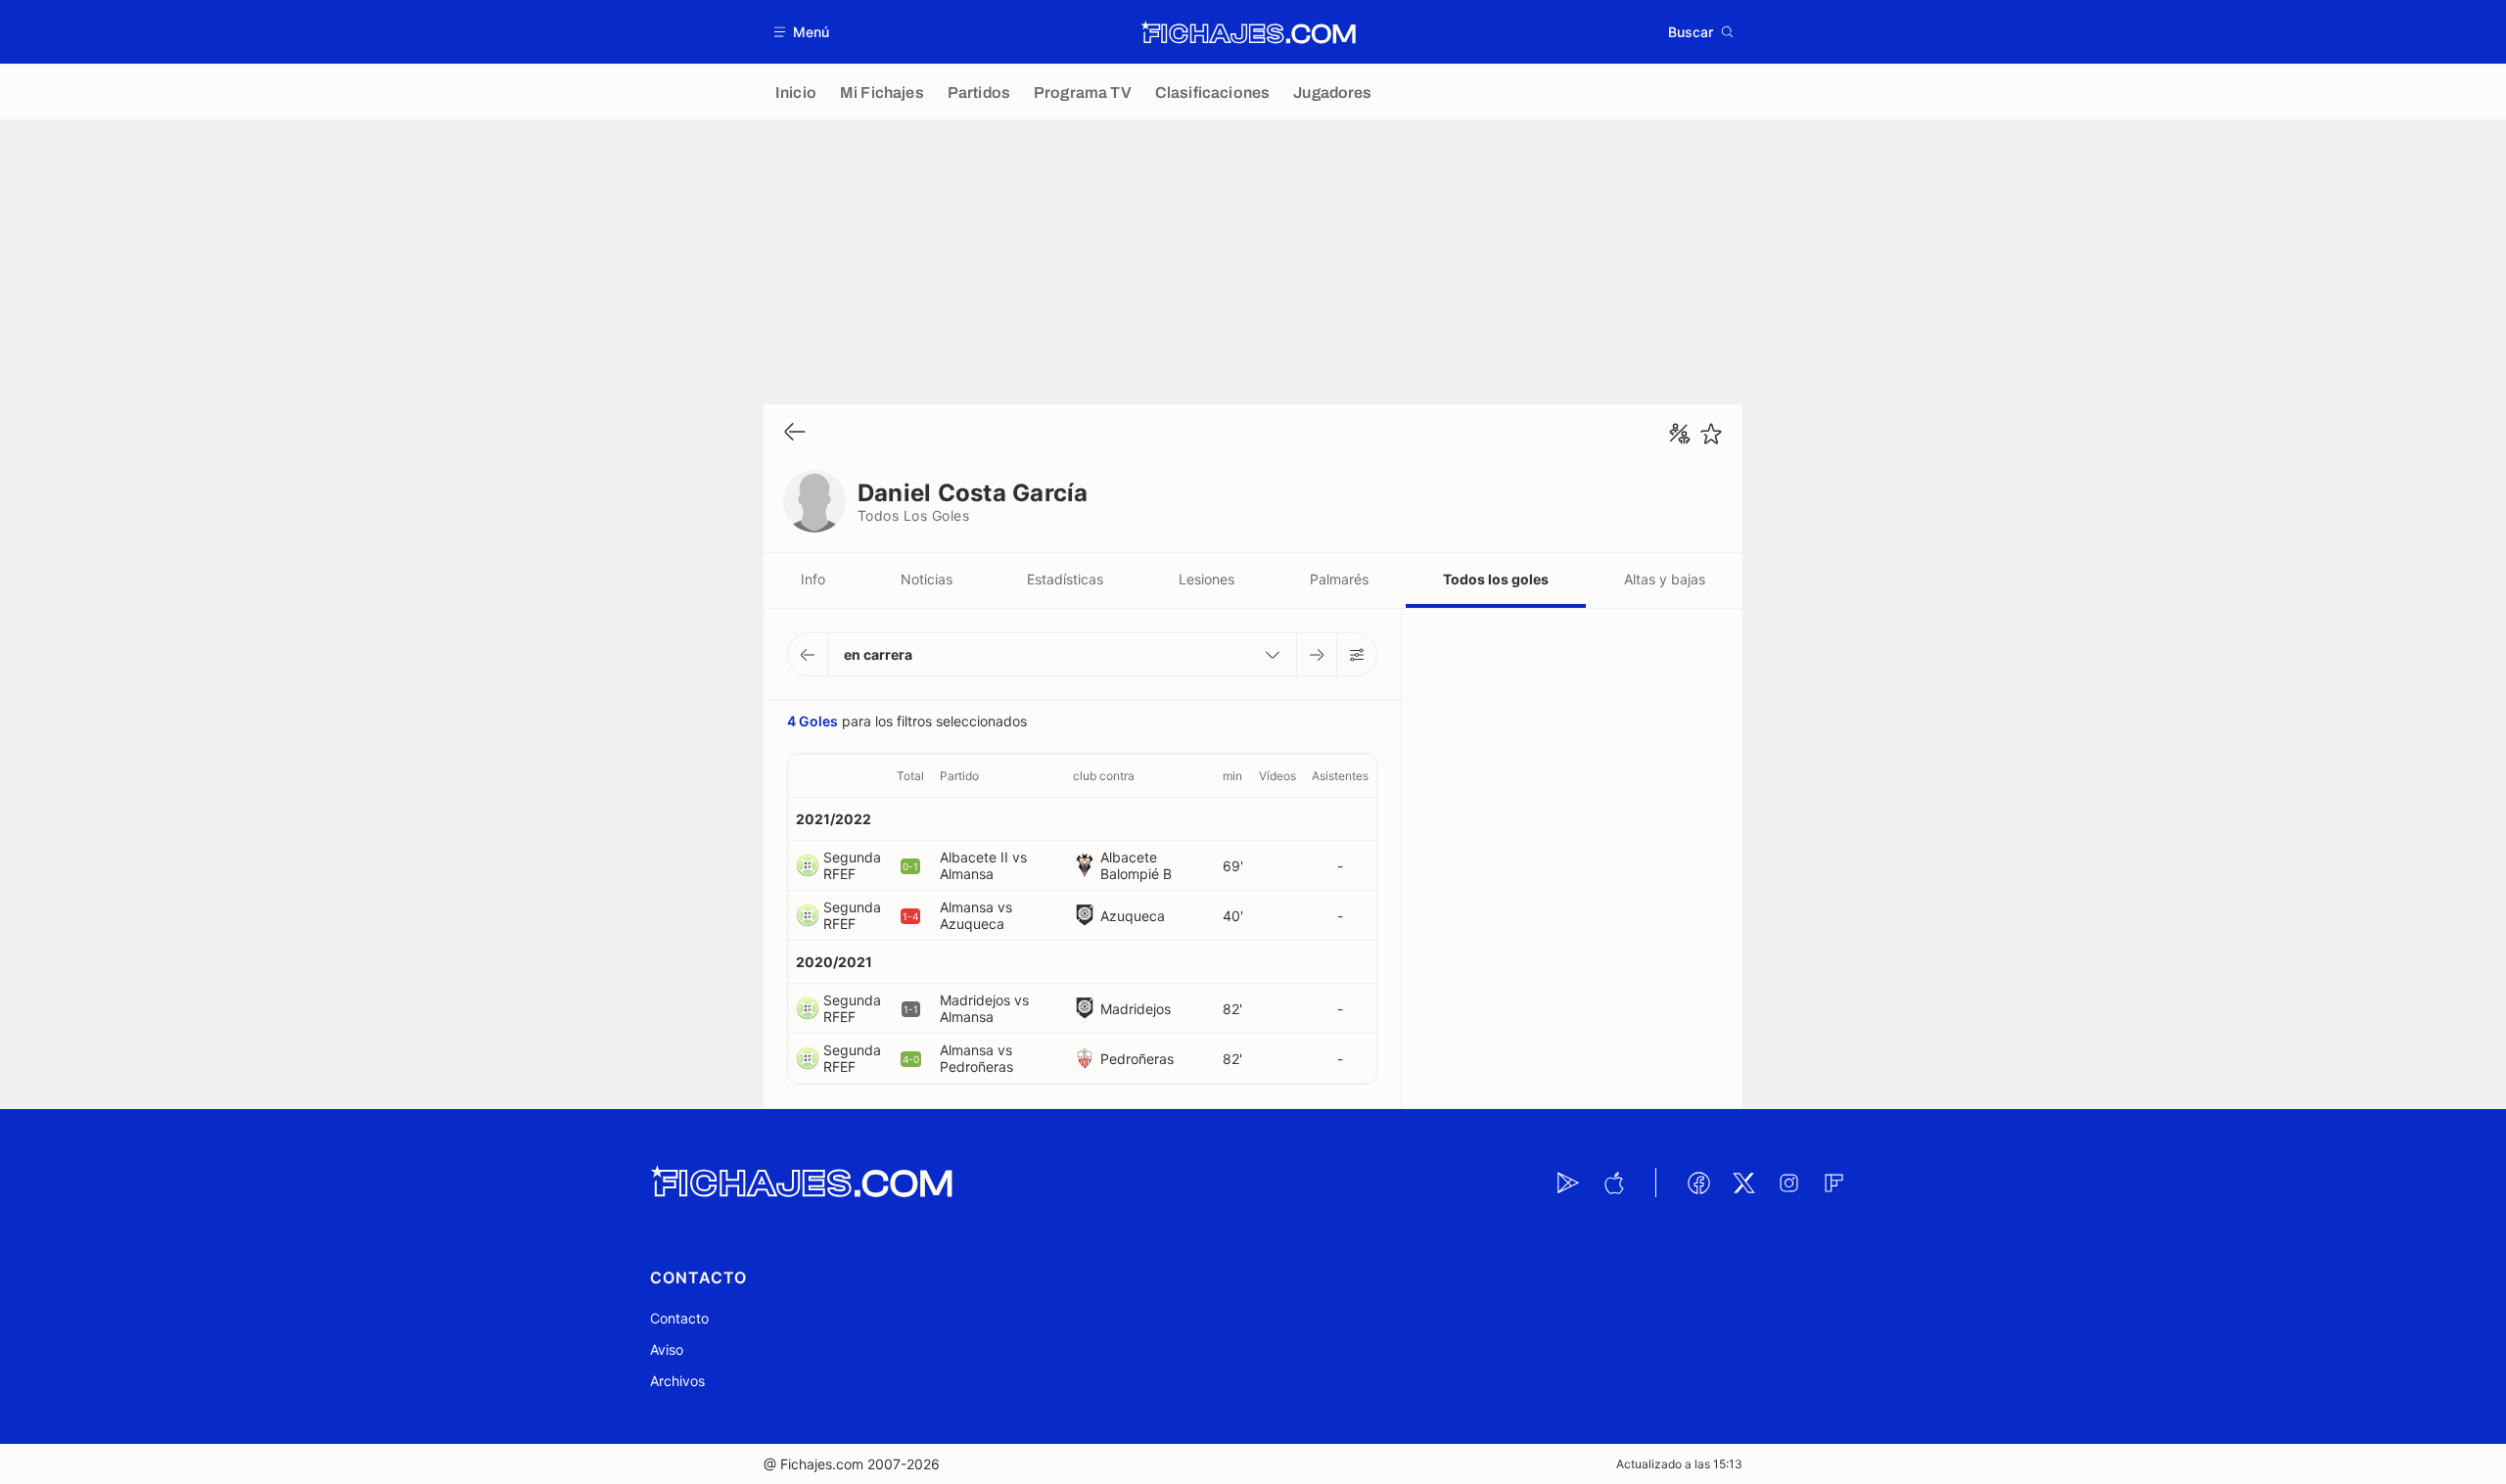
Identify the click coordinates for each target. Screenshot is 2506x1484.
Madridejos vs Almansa (984, 1008)
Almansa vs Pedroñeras (976, 1058)
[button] (802, 32)
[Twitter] (1743, 1183)
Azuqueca (1133, 916)
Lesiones (1207, 579)
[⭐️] (1711, 434)
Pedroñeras (1137, 1059)
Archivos (677, 1381)
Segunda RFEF (852, 865)
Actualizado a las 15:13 (1679, 1464)
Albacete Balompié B (1136, 865)
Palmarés (1339, 579)
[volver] (795, 433)
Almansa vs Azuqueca (976, 915)
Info (813, 579)
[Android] (1568, 1183)
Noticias (927, 579)
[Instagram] (1788, 1183)
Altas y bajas (1665, 579)
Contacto (679, 1318)
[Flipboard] (1833, 1183)
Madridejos (1136, 1009)
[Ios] (1613, 1183)
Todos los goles (1496, 579)
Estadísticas (1065, 579)
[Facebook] (1698, 1183)
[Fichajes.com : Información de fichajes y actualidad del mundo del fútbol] (1249, 32)
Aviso (667, 1349)
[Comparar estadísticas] (1680, 434)
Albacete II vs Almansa (983, 865)
